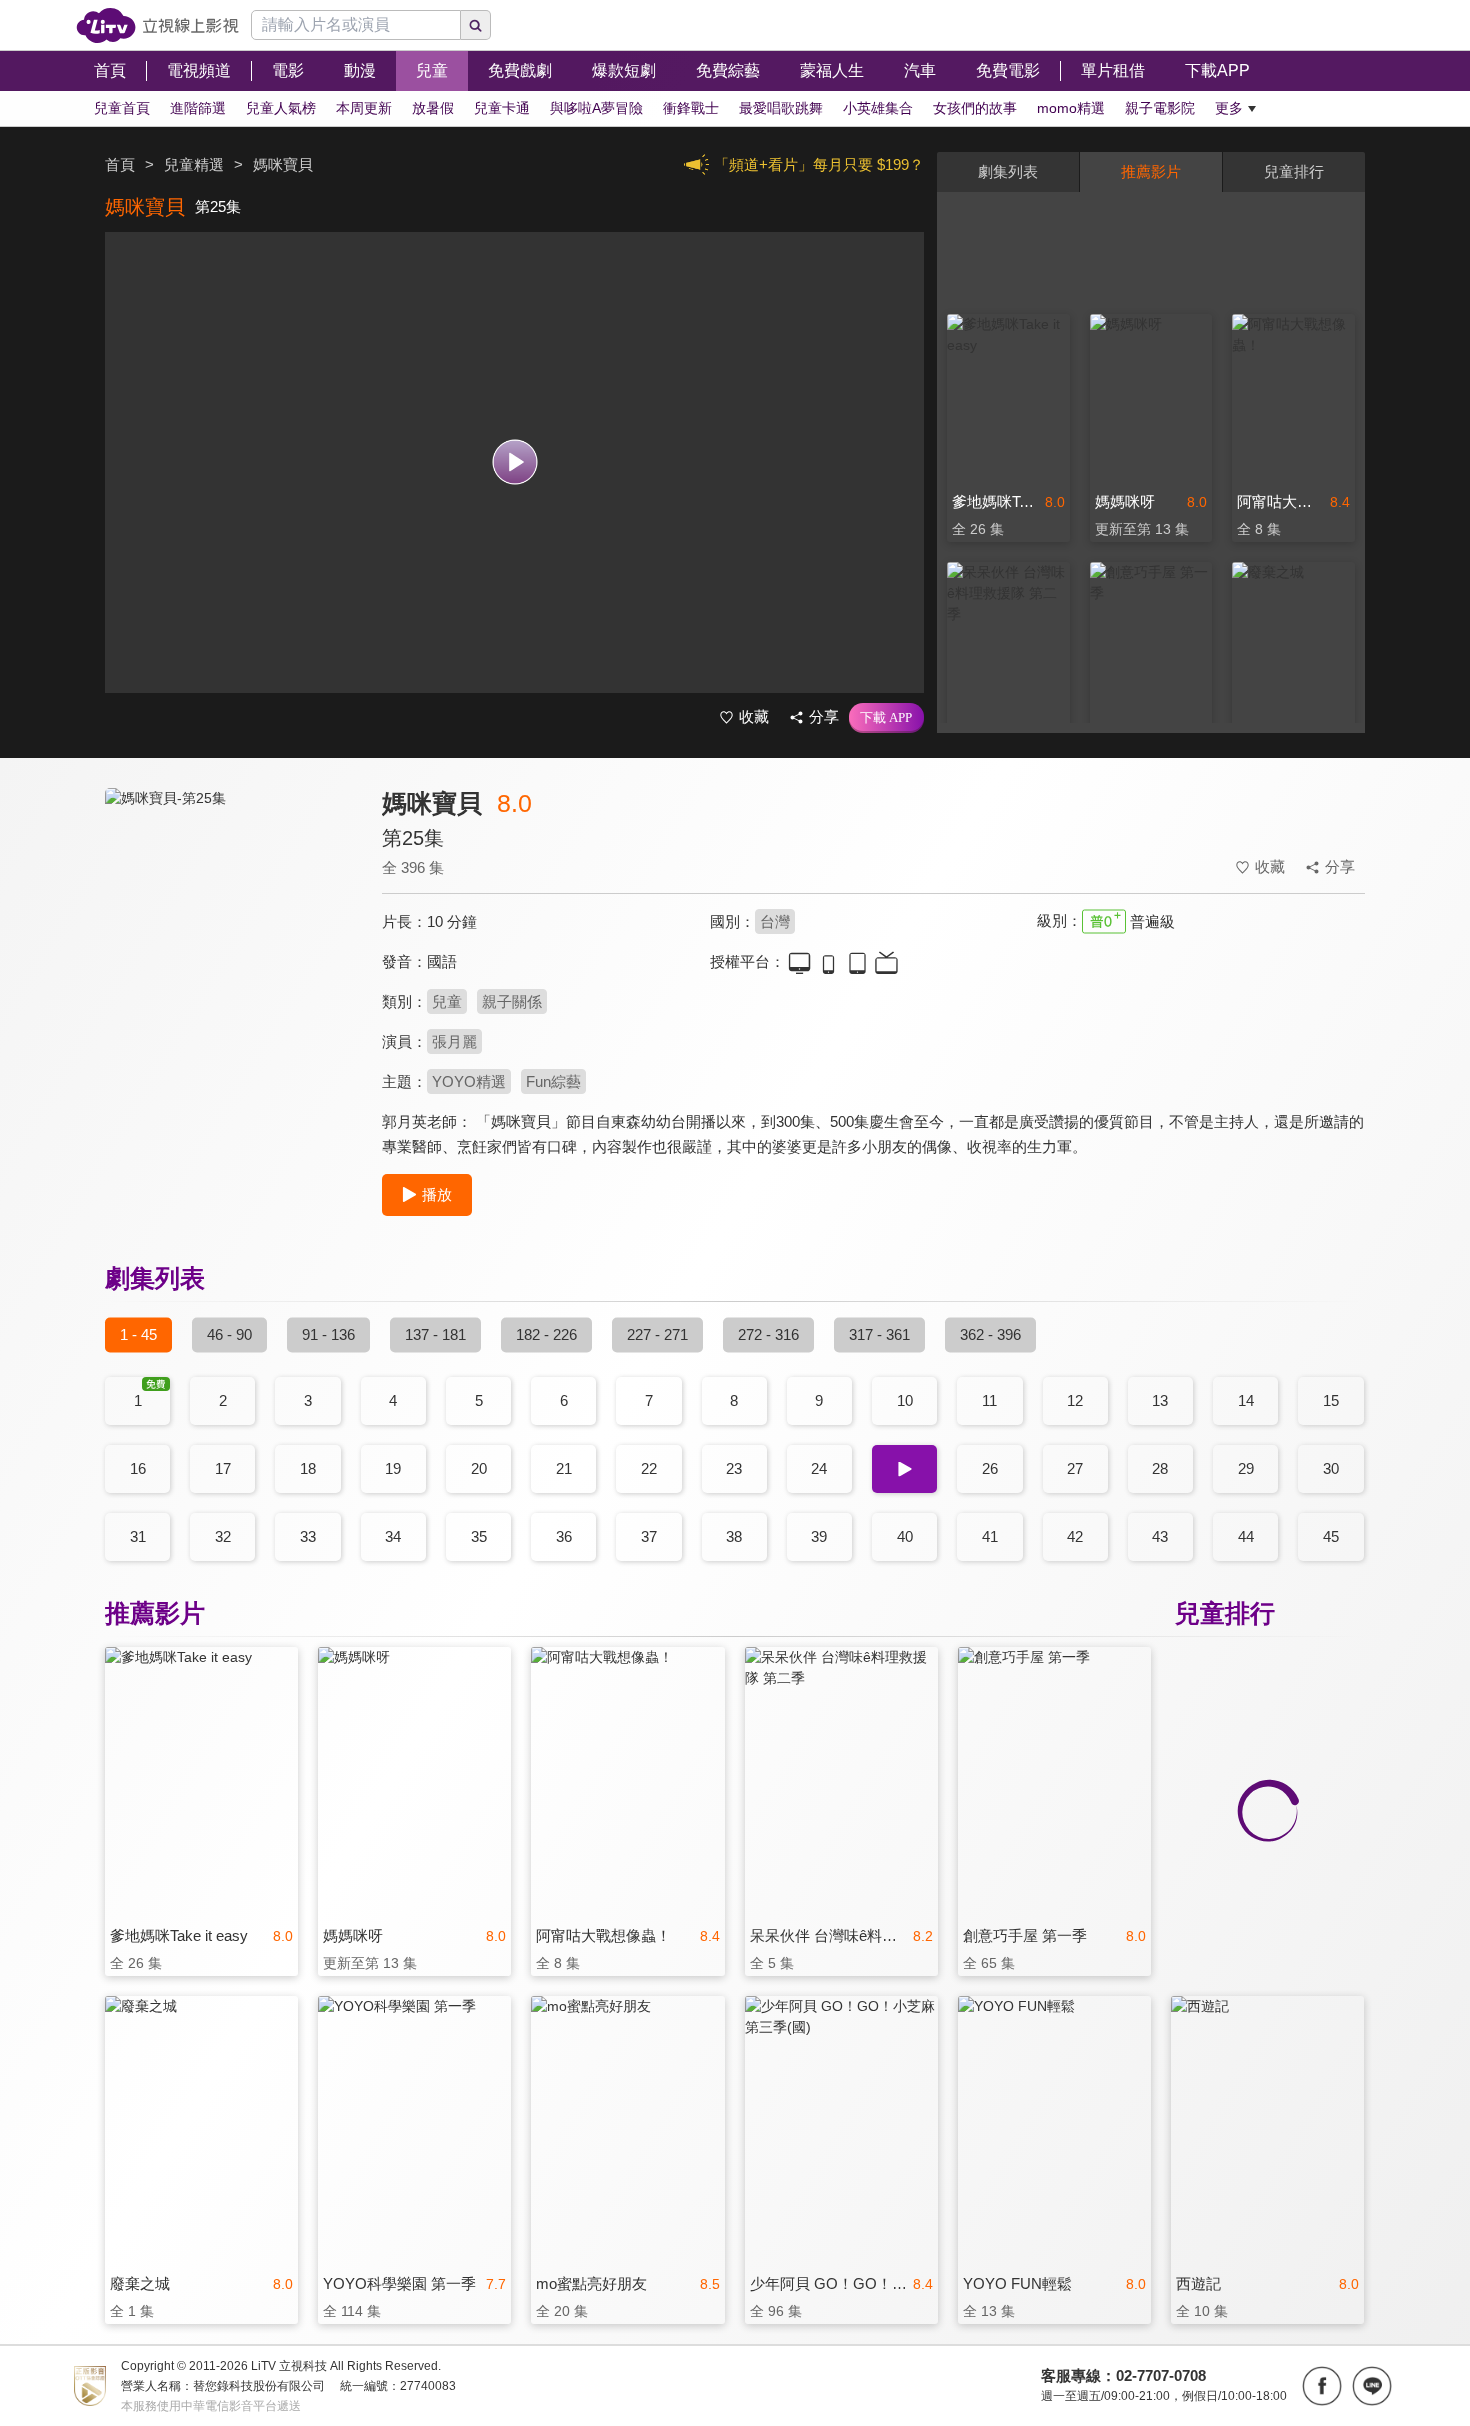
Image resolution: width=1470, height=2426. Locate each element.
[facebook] (1322, 2386)
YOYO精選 (469, 1081)
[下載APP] (886, 718)
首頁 (120, 164)
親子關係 (512, 1001)
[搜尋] (476, 25)
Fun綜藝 (553, 1081)
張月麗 (454, 1041)
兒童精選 (194, 164)
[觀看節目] (514, 462)
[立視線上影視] (157, 25)
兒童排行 (1294, 171)
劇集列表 (1008, 171)
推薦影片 (1151, 171)
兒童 (447, 1001)
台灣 (775, 921)
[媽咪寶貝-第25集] (231, 966)
